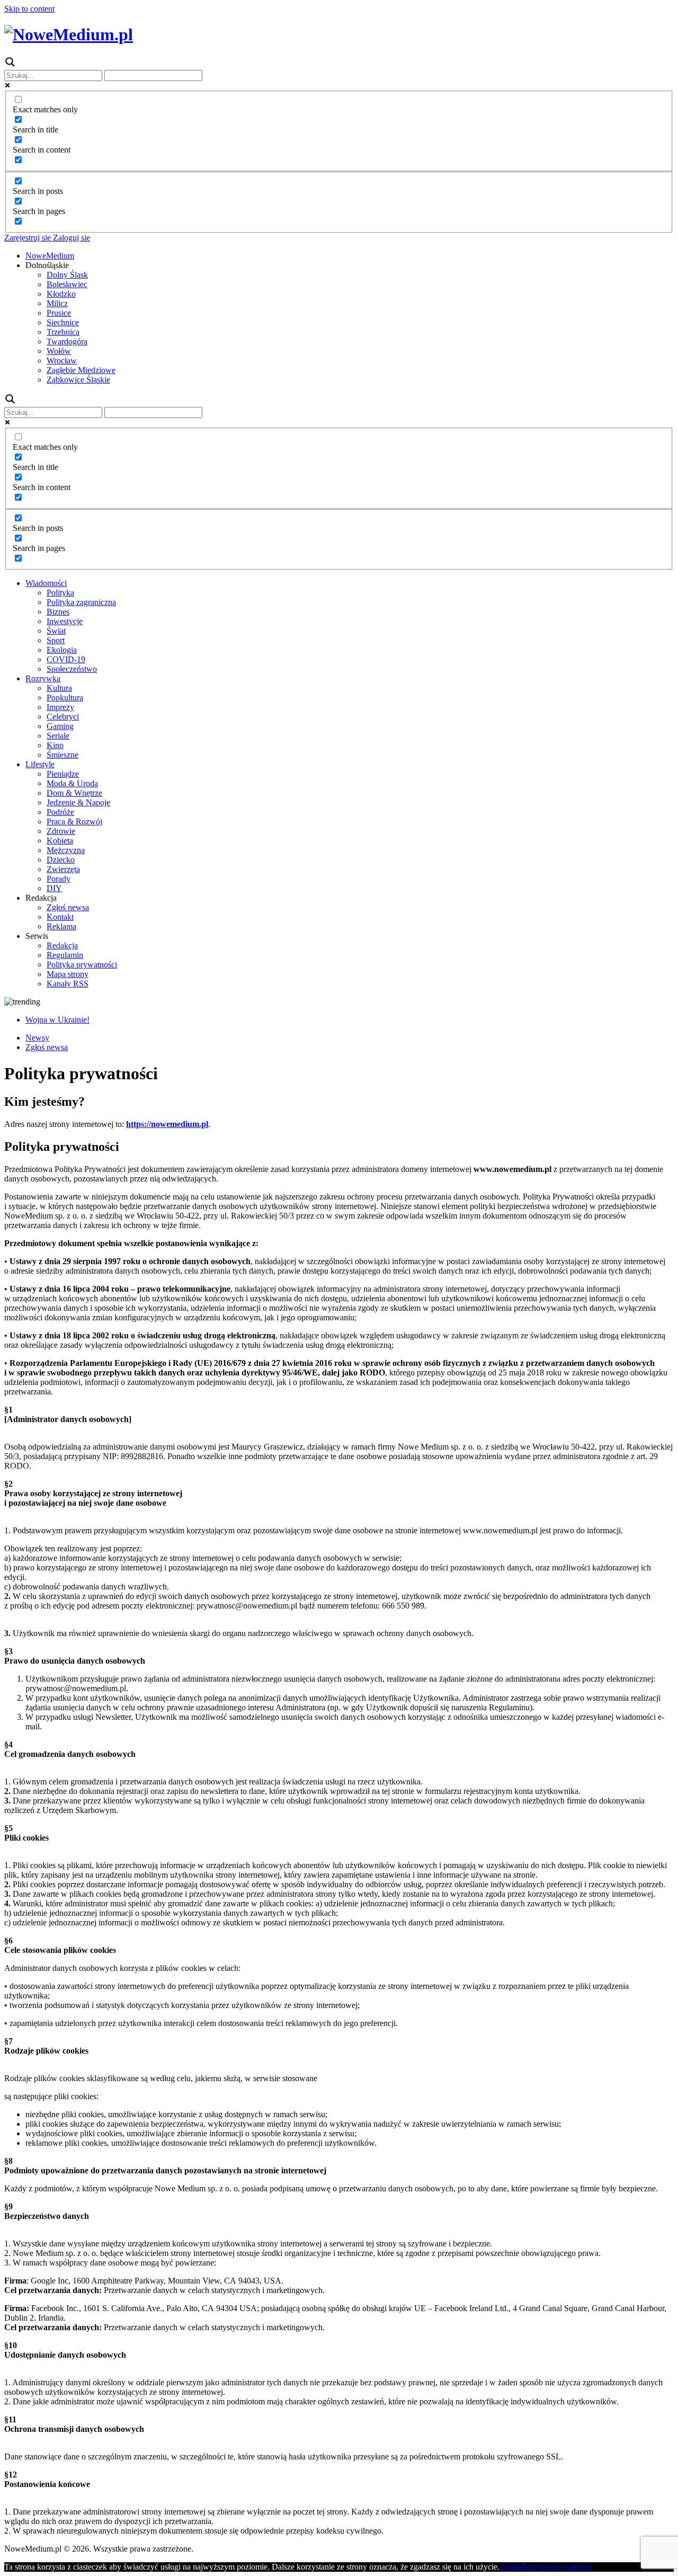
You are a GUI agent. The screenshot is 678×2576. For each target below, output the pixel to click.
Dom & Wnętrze (74, 793)
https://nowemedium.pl (167, 1124)
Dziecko (61, 860)
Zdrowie (61, 831)
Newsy (37, 1038)
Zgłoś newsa (68, 907)
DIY (54, 888)
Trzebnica (63, 332)
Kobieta (60, 841)
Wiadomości (46, 583)
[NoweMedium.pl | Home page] (69, 34)
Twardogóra (67, 341)
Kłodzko (61, 294)
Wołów (59, 351)
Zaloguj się (70, 238)
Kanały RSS (68, 984)
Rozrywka (43, 678)
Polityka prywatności (82, 965)
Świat (56, 631)
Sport (56, 640)
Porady (59, 879)
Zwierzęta (63, 869)
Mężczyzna (66, 850)
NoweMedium (50, 256)
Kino (55, 745)
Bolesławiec (67, 284)
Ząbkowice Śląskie (78, 380)
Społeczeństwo (72, 669)
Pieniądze (63, 774)
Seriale (58, 736)
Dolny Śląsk (67, 275)
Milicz (57, 303)
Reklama (61, 926)
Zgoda (510, 2567)
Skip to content (29, 9)
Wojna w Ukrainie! (57, 1020)
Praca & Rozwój (74, 821)
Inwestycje (65, 621)
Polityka (60, 593)
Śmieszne (63, 755)
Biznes (58, 612)
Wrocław (62, 361)
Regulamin (65, 955)
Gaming (60, 726)
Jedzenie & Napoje (78, 802)
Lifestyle (40, 764)
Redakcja (62, 945)
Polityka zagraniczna (81, 602)
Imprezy (60, 707)
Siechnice (63, 322)
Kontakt (60, 917)
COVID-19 (66, 659)
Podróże (60, 812)
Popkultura (65, 698)
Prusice (59, 313)
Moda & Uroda (72, 783)
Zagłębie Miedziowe (81, 370)
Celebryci (63, 717)
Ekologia (62, 650)
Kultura (59, 688)
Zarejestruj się (28, 238)
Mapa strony (68, 974)
